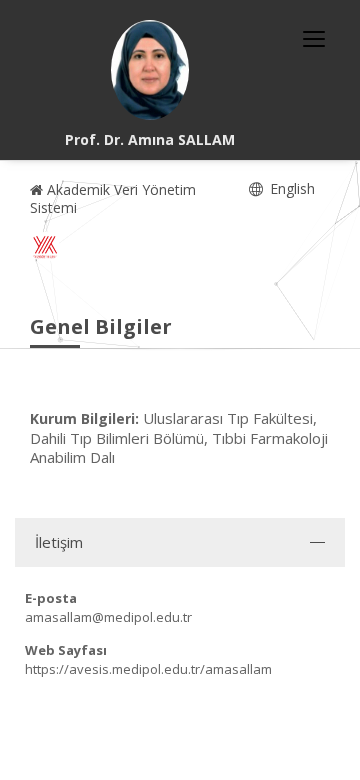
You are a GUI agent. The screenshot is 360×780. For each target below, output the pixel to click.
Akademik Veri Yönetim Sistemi (113, 198)
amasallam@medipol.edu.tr (108, 617)
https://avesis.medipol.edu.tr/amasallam (148, 669)
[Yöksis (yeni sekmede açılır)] (45, 247)
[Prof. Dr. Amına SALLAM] (150, 70)
